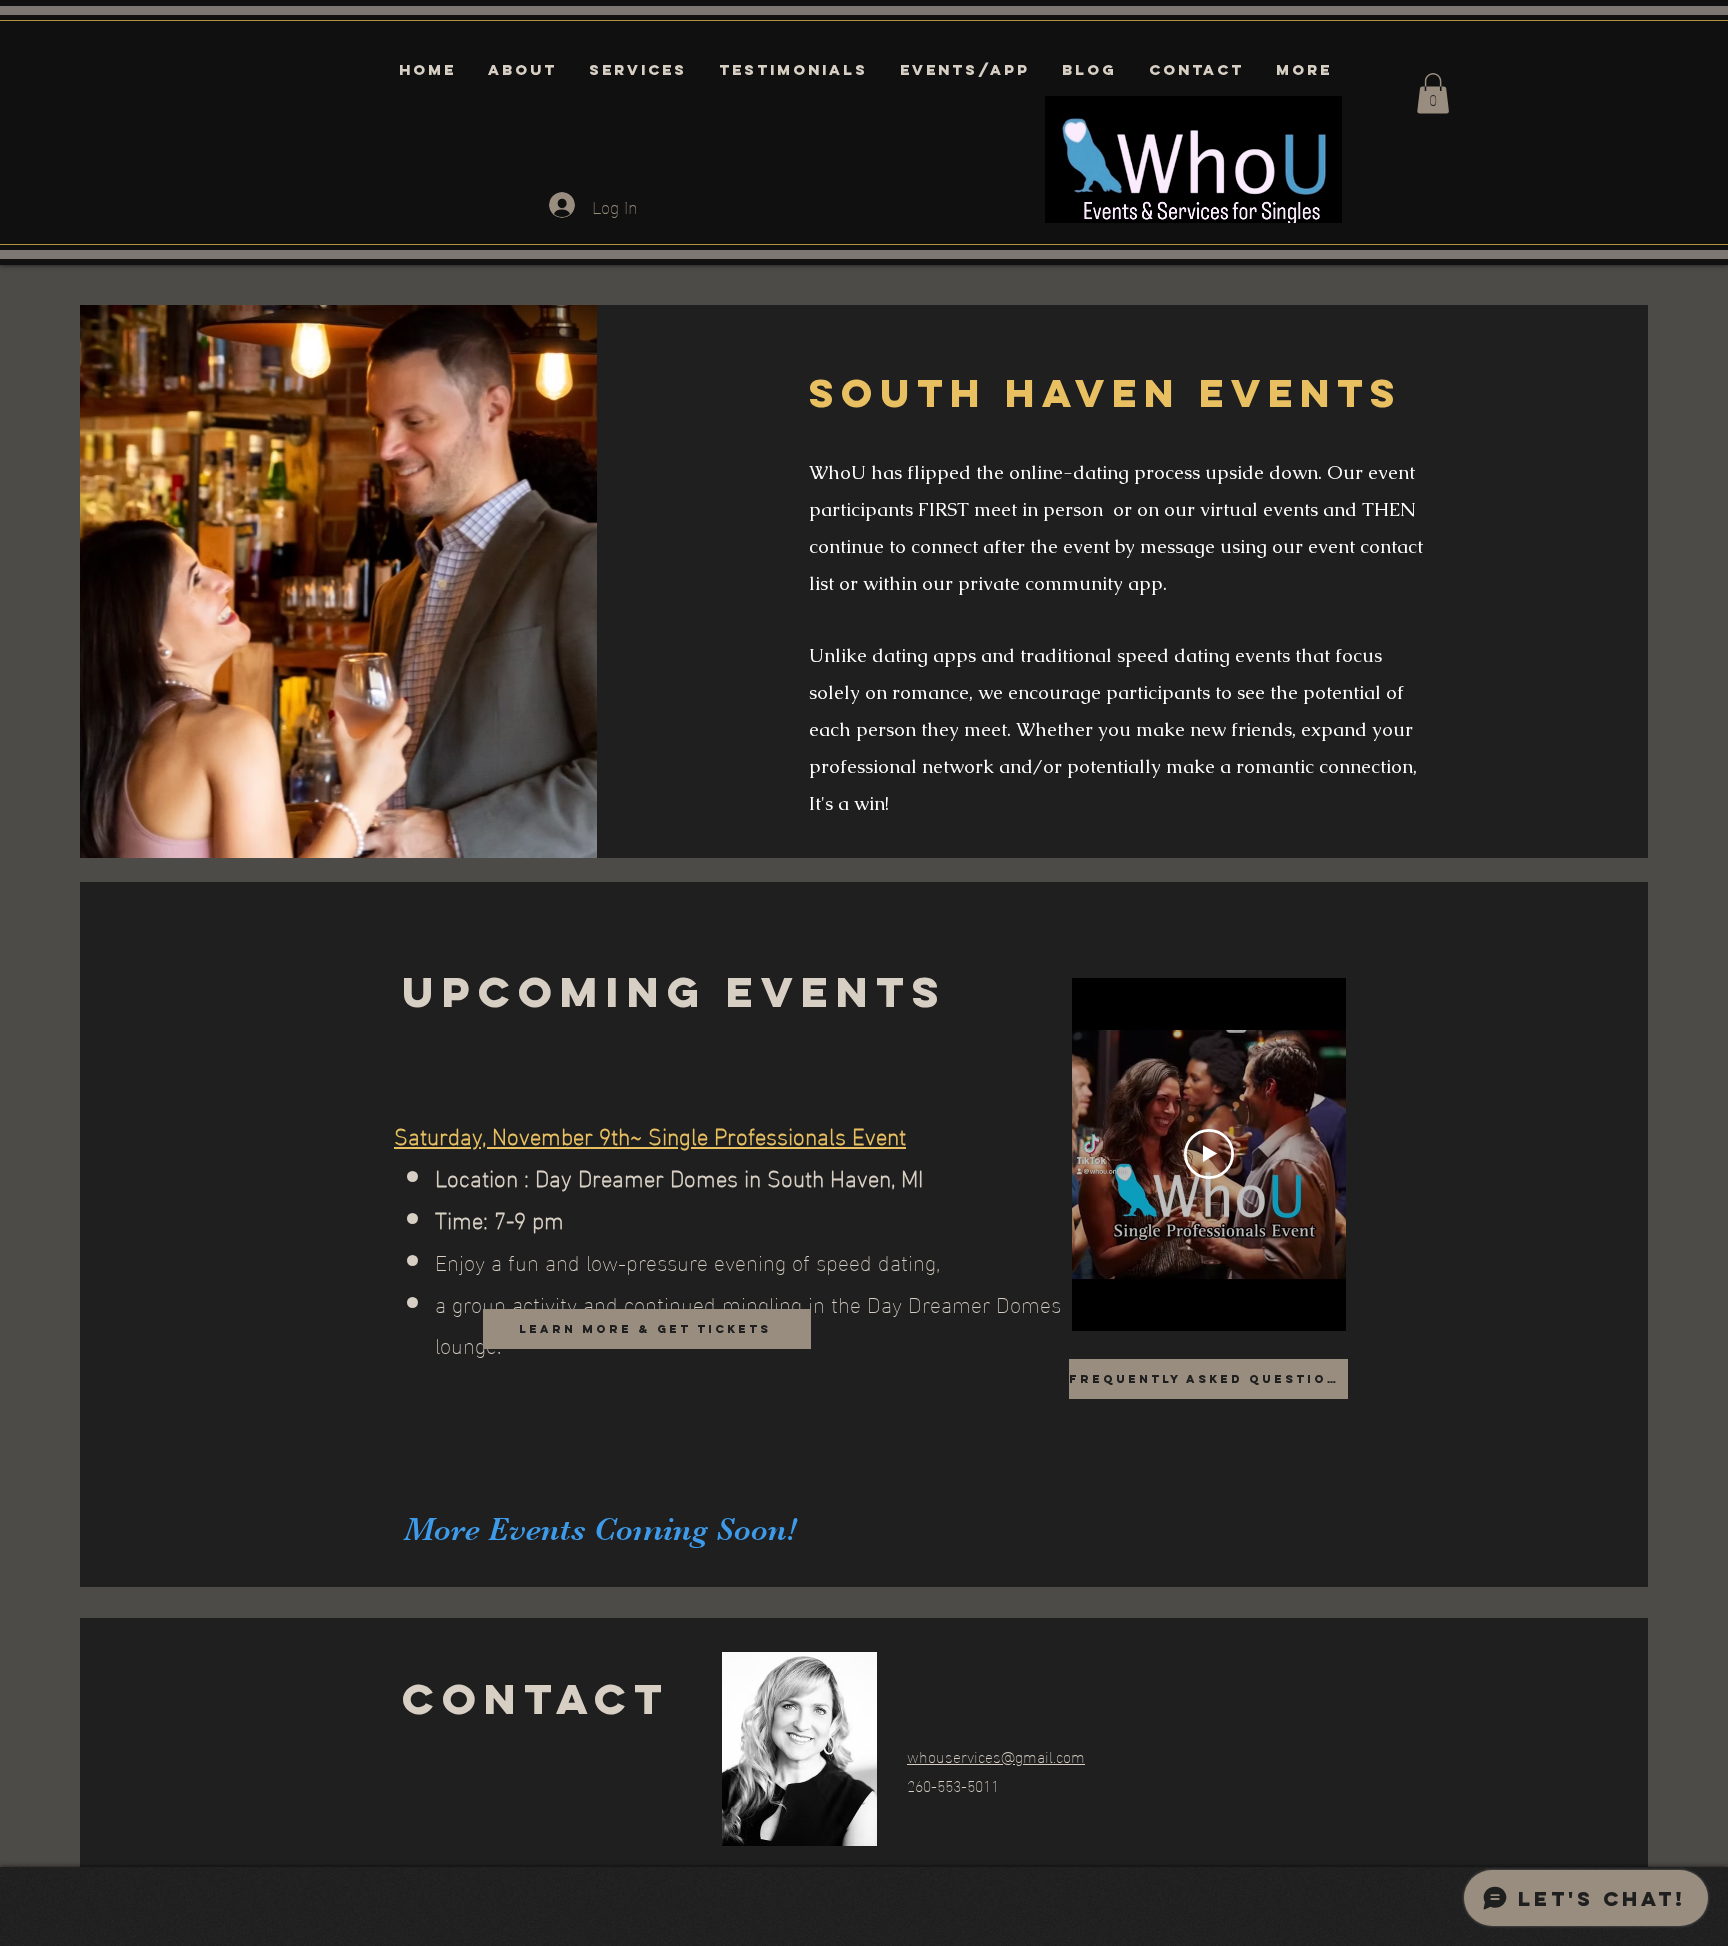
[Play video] (1209, 1154)
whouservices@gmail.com (996, 1755)
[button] (1433, 93)
